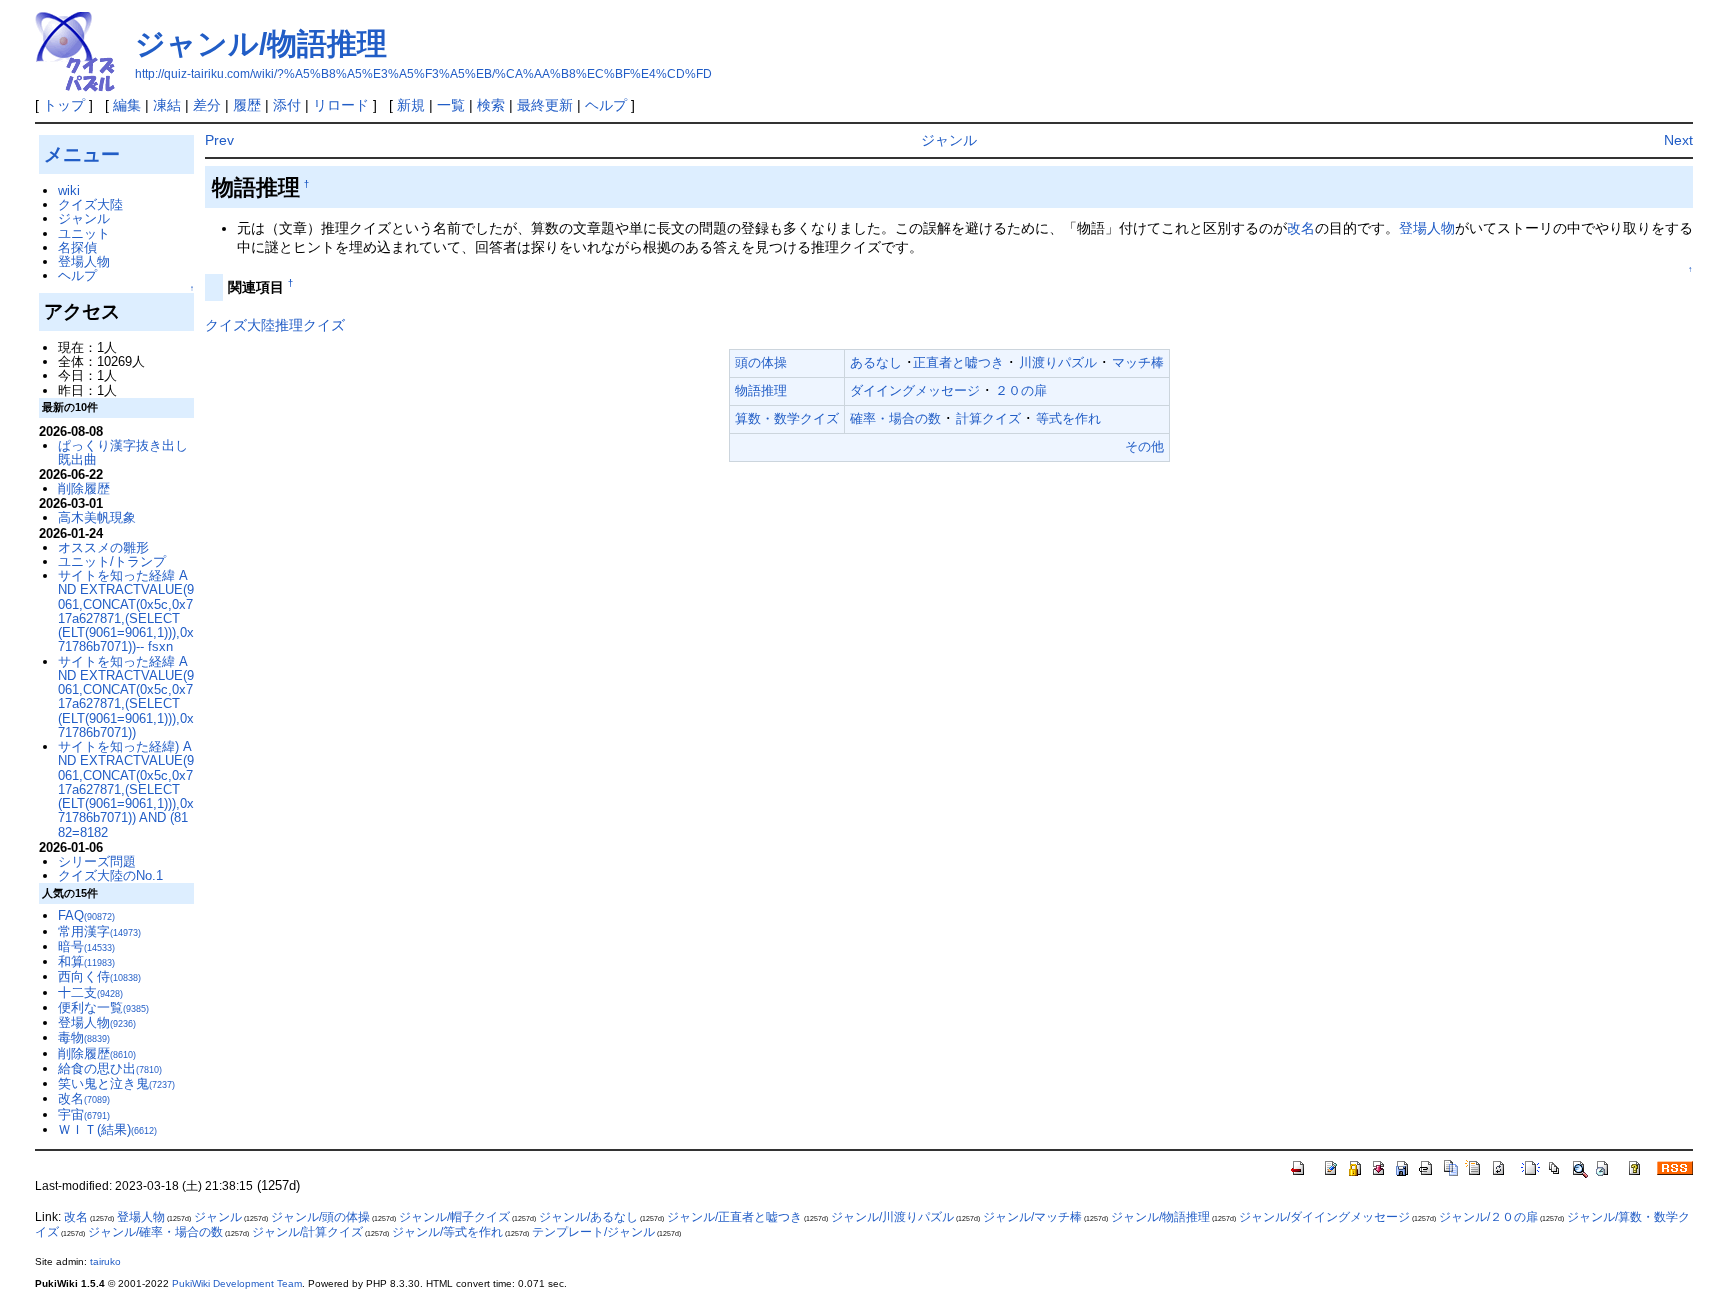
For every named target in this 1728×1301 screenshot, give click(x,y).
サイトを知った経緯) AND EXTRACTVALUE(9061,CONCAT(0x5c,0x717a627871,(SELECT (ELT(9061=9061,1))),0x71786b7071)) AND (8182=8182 (126, 789)
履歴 (247, 105)
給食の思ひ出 (110, 1068)
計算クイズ (988, 418)
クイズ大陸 (90, 204)
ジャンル (949, 140)
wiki (69, 190)
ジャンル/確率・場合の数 (155, 1232)
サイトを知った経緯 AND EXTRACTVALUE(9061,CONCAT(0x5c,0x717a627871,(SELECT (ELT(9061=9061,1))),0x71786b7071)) (126, 697)
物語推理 (761, 390)
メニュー (82, 154)
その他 (1144, 446)
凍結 (167, 105)
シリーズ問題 (97, 861)
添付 (287, 105)
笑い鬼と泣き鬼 (116, 1083)
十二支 (90, 992)
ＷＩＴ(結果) (107, 1129)
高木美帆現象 (97, 517)
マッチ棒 (1138, 362)
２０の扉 (1021, 390)
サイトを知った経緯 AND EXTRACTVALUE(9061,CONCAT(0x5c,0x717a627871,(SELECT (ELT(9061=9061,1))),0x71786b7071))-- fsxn (126, 611)
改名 (1301, 228)
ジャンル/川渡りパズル (892, 1217)
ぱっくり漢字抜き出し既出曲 (123, 452)
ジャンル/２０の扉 (1488, 1217)
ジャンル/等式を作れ (447, 1232)
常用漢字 (99, 931)
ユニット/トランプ (112, 561)
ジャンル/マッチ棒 (1032, 1217)
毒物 (84, 1037)
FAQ (86, 915)
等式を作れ (1068, 418)
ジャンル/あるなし (588, 1217)
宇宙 (84, 1114)
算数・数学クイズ (787, 418)
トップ (64, 105)
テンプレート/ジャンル (593, 1232)
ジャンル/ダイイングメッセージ (1324, 1217)
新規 (411, 105)
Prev (219, 140)
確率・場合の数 (895, 418)
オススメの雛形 (103, 547)
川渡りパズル (1058, 362)
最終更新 (545, 105)
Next (1678, 140)
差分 (207, 105)
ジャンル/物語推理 (261, 43)
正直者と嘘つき (958, 362)
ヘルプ (606, 105)
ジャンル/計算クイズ (307, 1232)
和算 (86, 961)
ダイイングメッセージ (915, 390)
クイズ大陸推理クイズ (275, 325)
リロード (341, 105)
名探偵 (77, 247)
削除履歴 (84, 488)
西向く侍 (99, 976)
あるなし (876, 362)
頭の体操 (761, 362)
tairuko (105, 1261)
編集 (127, 105)
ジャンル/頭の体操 (320, 1217)
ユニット (84, 233)
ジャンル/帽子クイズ (454, 1217)
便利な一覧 (103, 1007)
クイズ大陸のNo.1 (110, 875)
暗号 (86, 946)
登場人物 (1427, 228)
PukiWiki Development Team (237, 1283)
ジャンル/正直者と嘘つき (734, 1217)
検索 (491, 105)
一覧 (451, 105)
